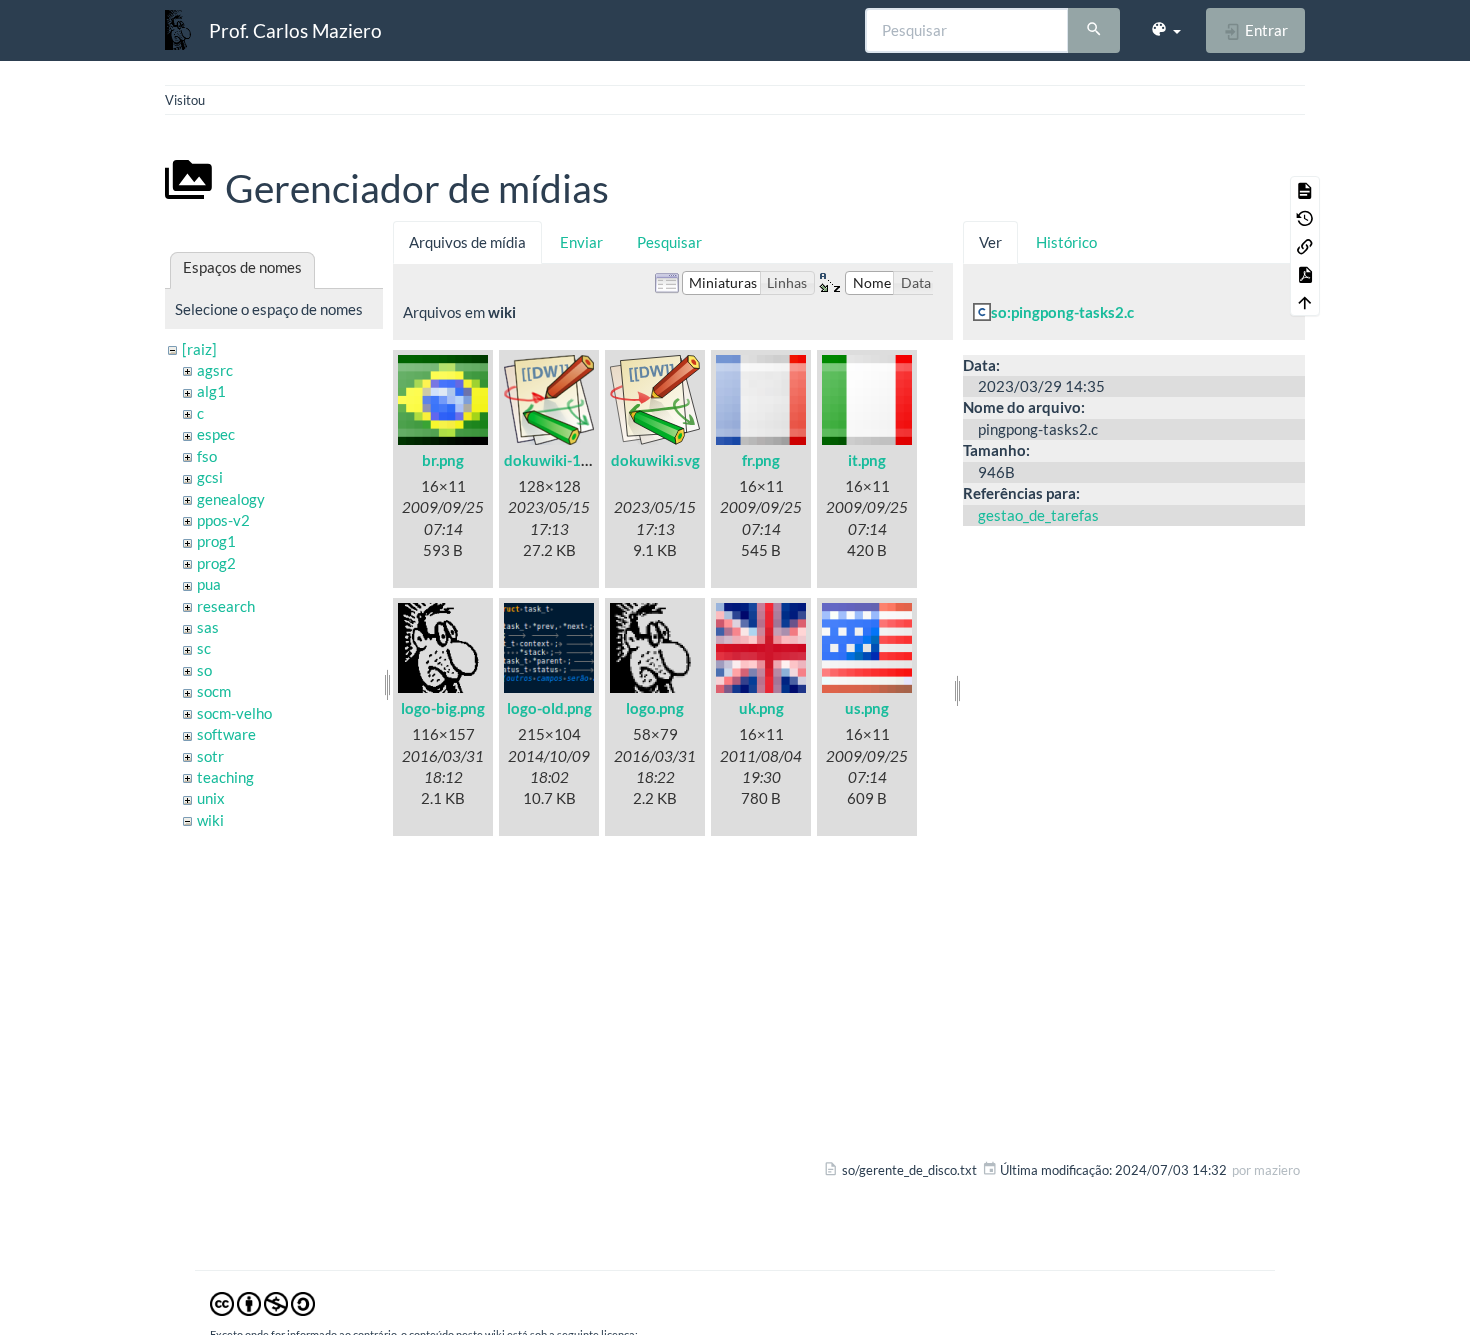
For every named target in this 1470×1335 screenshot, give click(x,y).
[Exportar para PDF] (1305, 274)
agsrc (215, 370)
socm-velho (234, 713)
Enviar (581, 242)
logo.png (655, 708)
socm (214, 691)
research (226, 606)
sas (208, 627)
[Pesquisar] (1094, 31)
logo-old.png (549, 708)
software (226, 734)
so (204, 670)
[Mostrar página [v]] (1305, 190)
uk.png (761, 708)
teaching (225, 777)
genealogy (231, 499)
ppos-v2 (223, 520)
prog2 (216, 563)
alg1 (211, 391)
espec (216, 434)
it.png (867, 460)
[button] (1165, 30)
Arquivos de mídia (467, 242)
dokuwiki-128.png (565, 460)
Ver (990, 242)
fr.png (761, 460)
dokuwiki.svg (655, 460)
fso (207, 456)
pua (209, 584)
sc (204, 648)
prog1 (216, 541)
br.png (443, 460)
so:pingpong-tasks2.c (1062, 312)
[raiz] (199, 349)
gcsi (210, 477)
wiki (210, 820)
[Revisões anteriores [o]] (1305, 218)
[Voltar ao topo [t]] (1305, 302)
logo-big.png (443, 708)
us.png (867, 708)
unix (211, 798)
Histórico (1066, 242)
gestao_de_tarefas (1038, 515)
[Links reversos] (1305, 246)
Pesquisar (669, 242)
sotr (210, 756)
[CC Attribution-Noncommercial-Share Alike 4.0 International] (262, 1303)
